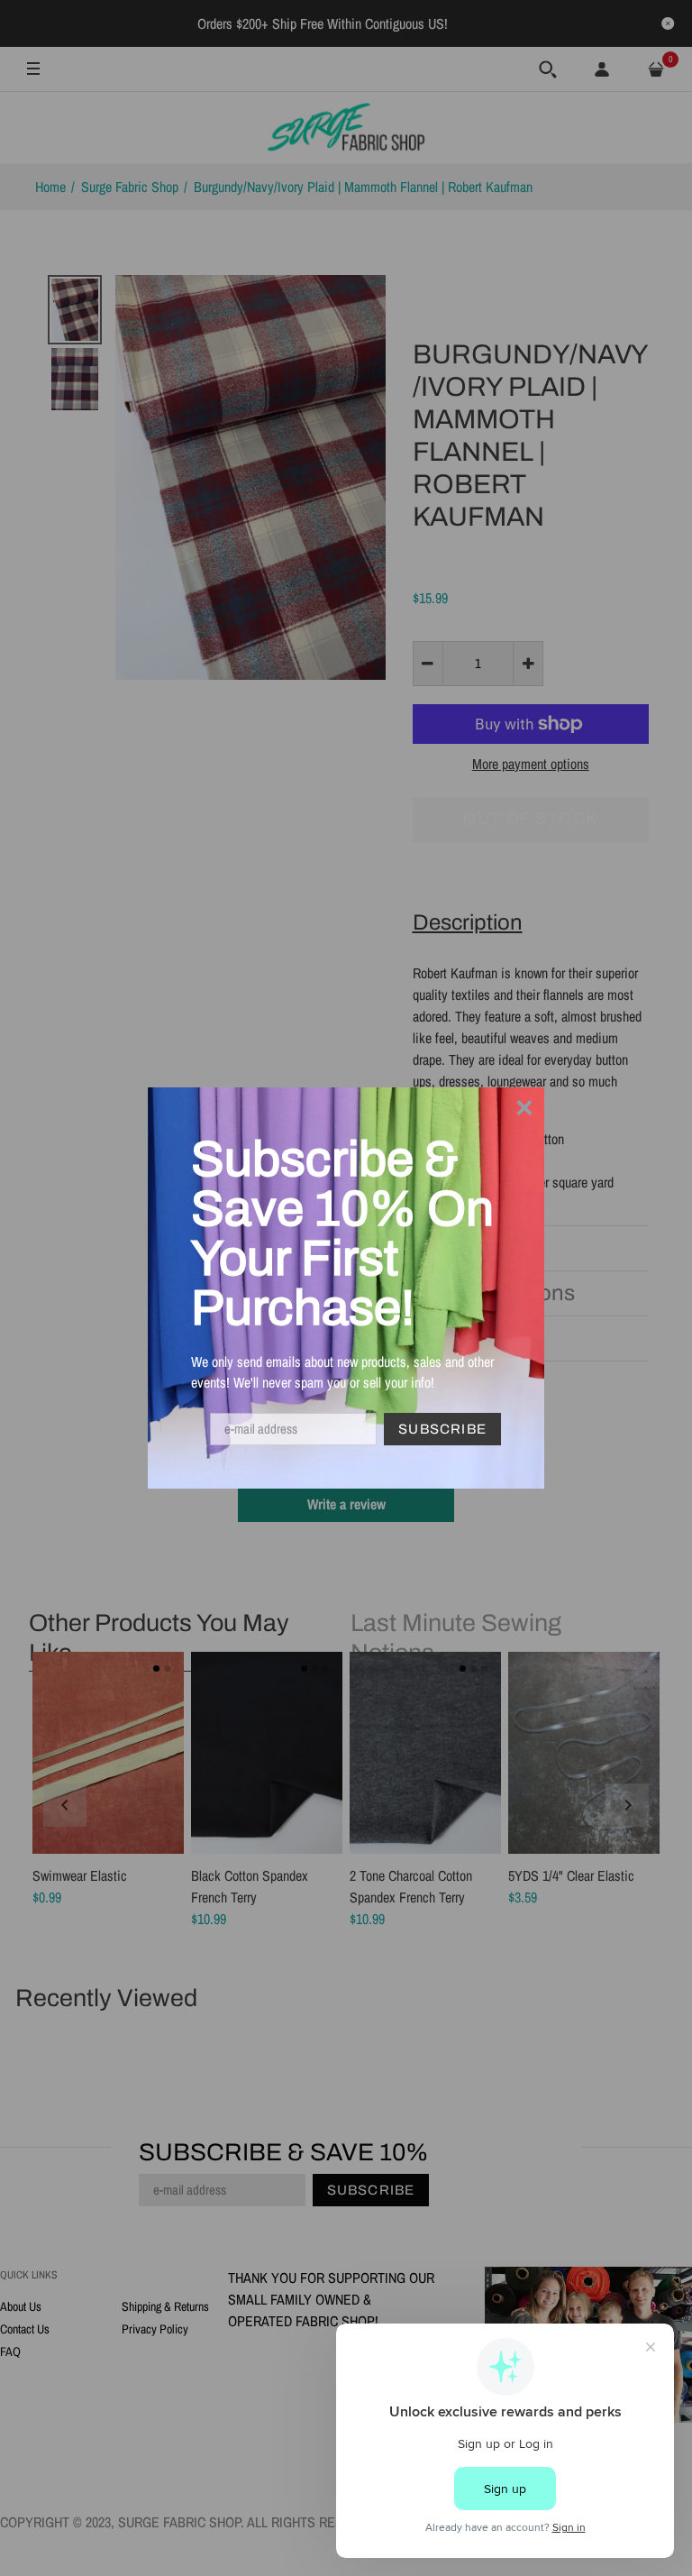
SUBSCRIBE (442, 1429)
